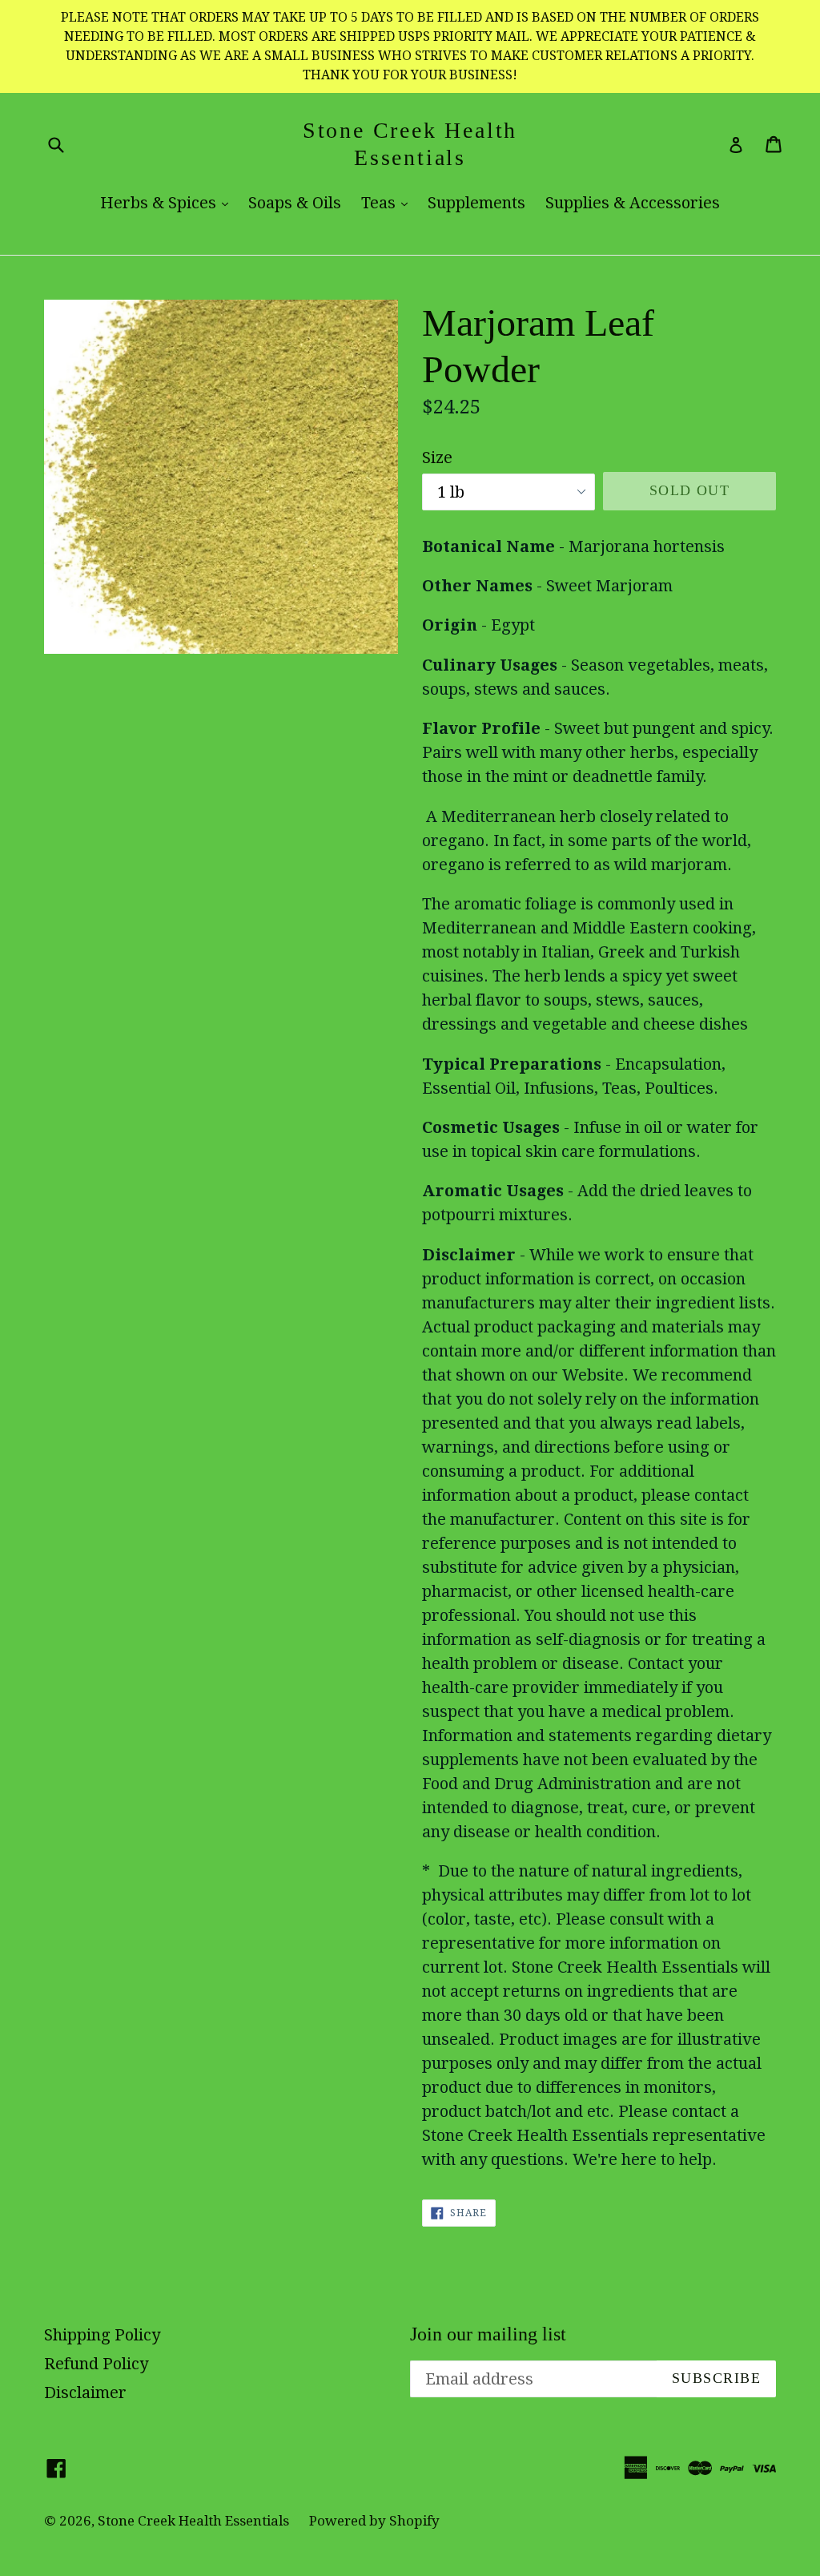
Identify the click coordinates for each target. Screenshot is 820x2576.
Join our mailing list (488, 2334)
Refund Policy (96, 2364)
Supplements (476, 203)
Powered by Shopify (374, 2521)
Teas (388, 202)
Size (437, 458)
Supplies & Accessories (633, 203)
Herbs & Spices (168, 202)
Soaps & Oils (295, 203)
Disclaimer (85, 2393)
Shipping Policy (102, 2335)
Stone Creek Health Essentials (410, 144)
